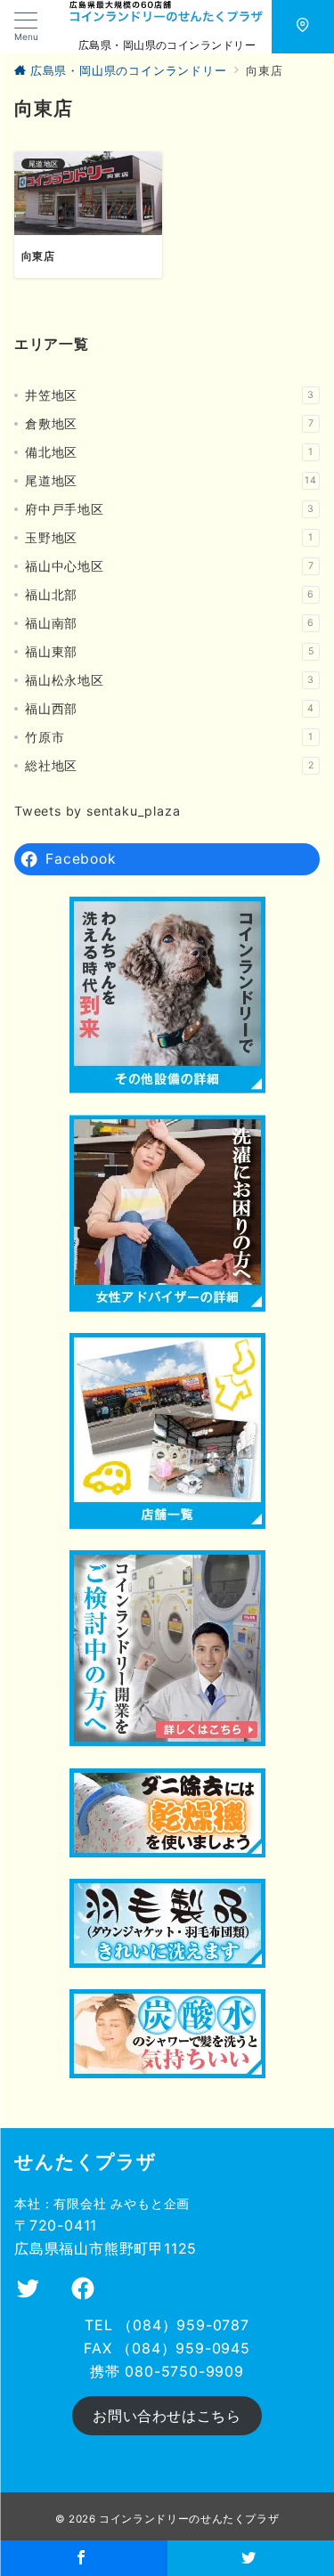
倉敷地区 (169, 423)
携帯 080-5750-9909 (167, 2371)
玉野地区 (169, 537)
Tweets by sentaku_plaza (97, 811)
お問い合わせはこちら (167, 2416)
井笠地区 (170, 395)
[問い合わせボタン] (303, 27)
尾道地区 (171, 480)
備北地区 (169, 452)
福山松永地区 (170, 680)
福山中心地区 (169, 566)
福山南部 (170, 623)
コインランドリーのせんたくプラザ (189, 2519)
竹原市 (169, 737)
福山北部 (170, 594)
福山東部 (169, 651)
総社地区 (169, 765)
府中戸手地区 (170, 509)
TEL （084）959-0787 (167, 2325)
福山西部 (170, 708)
